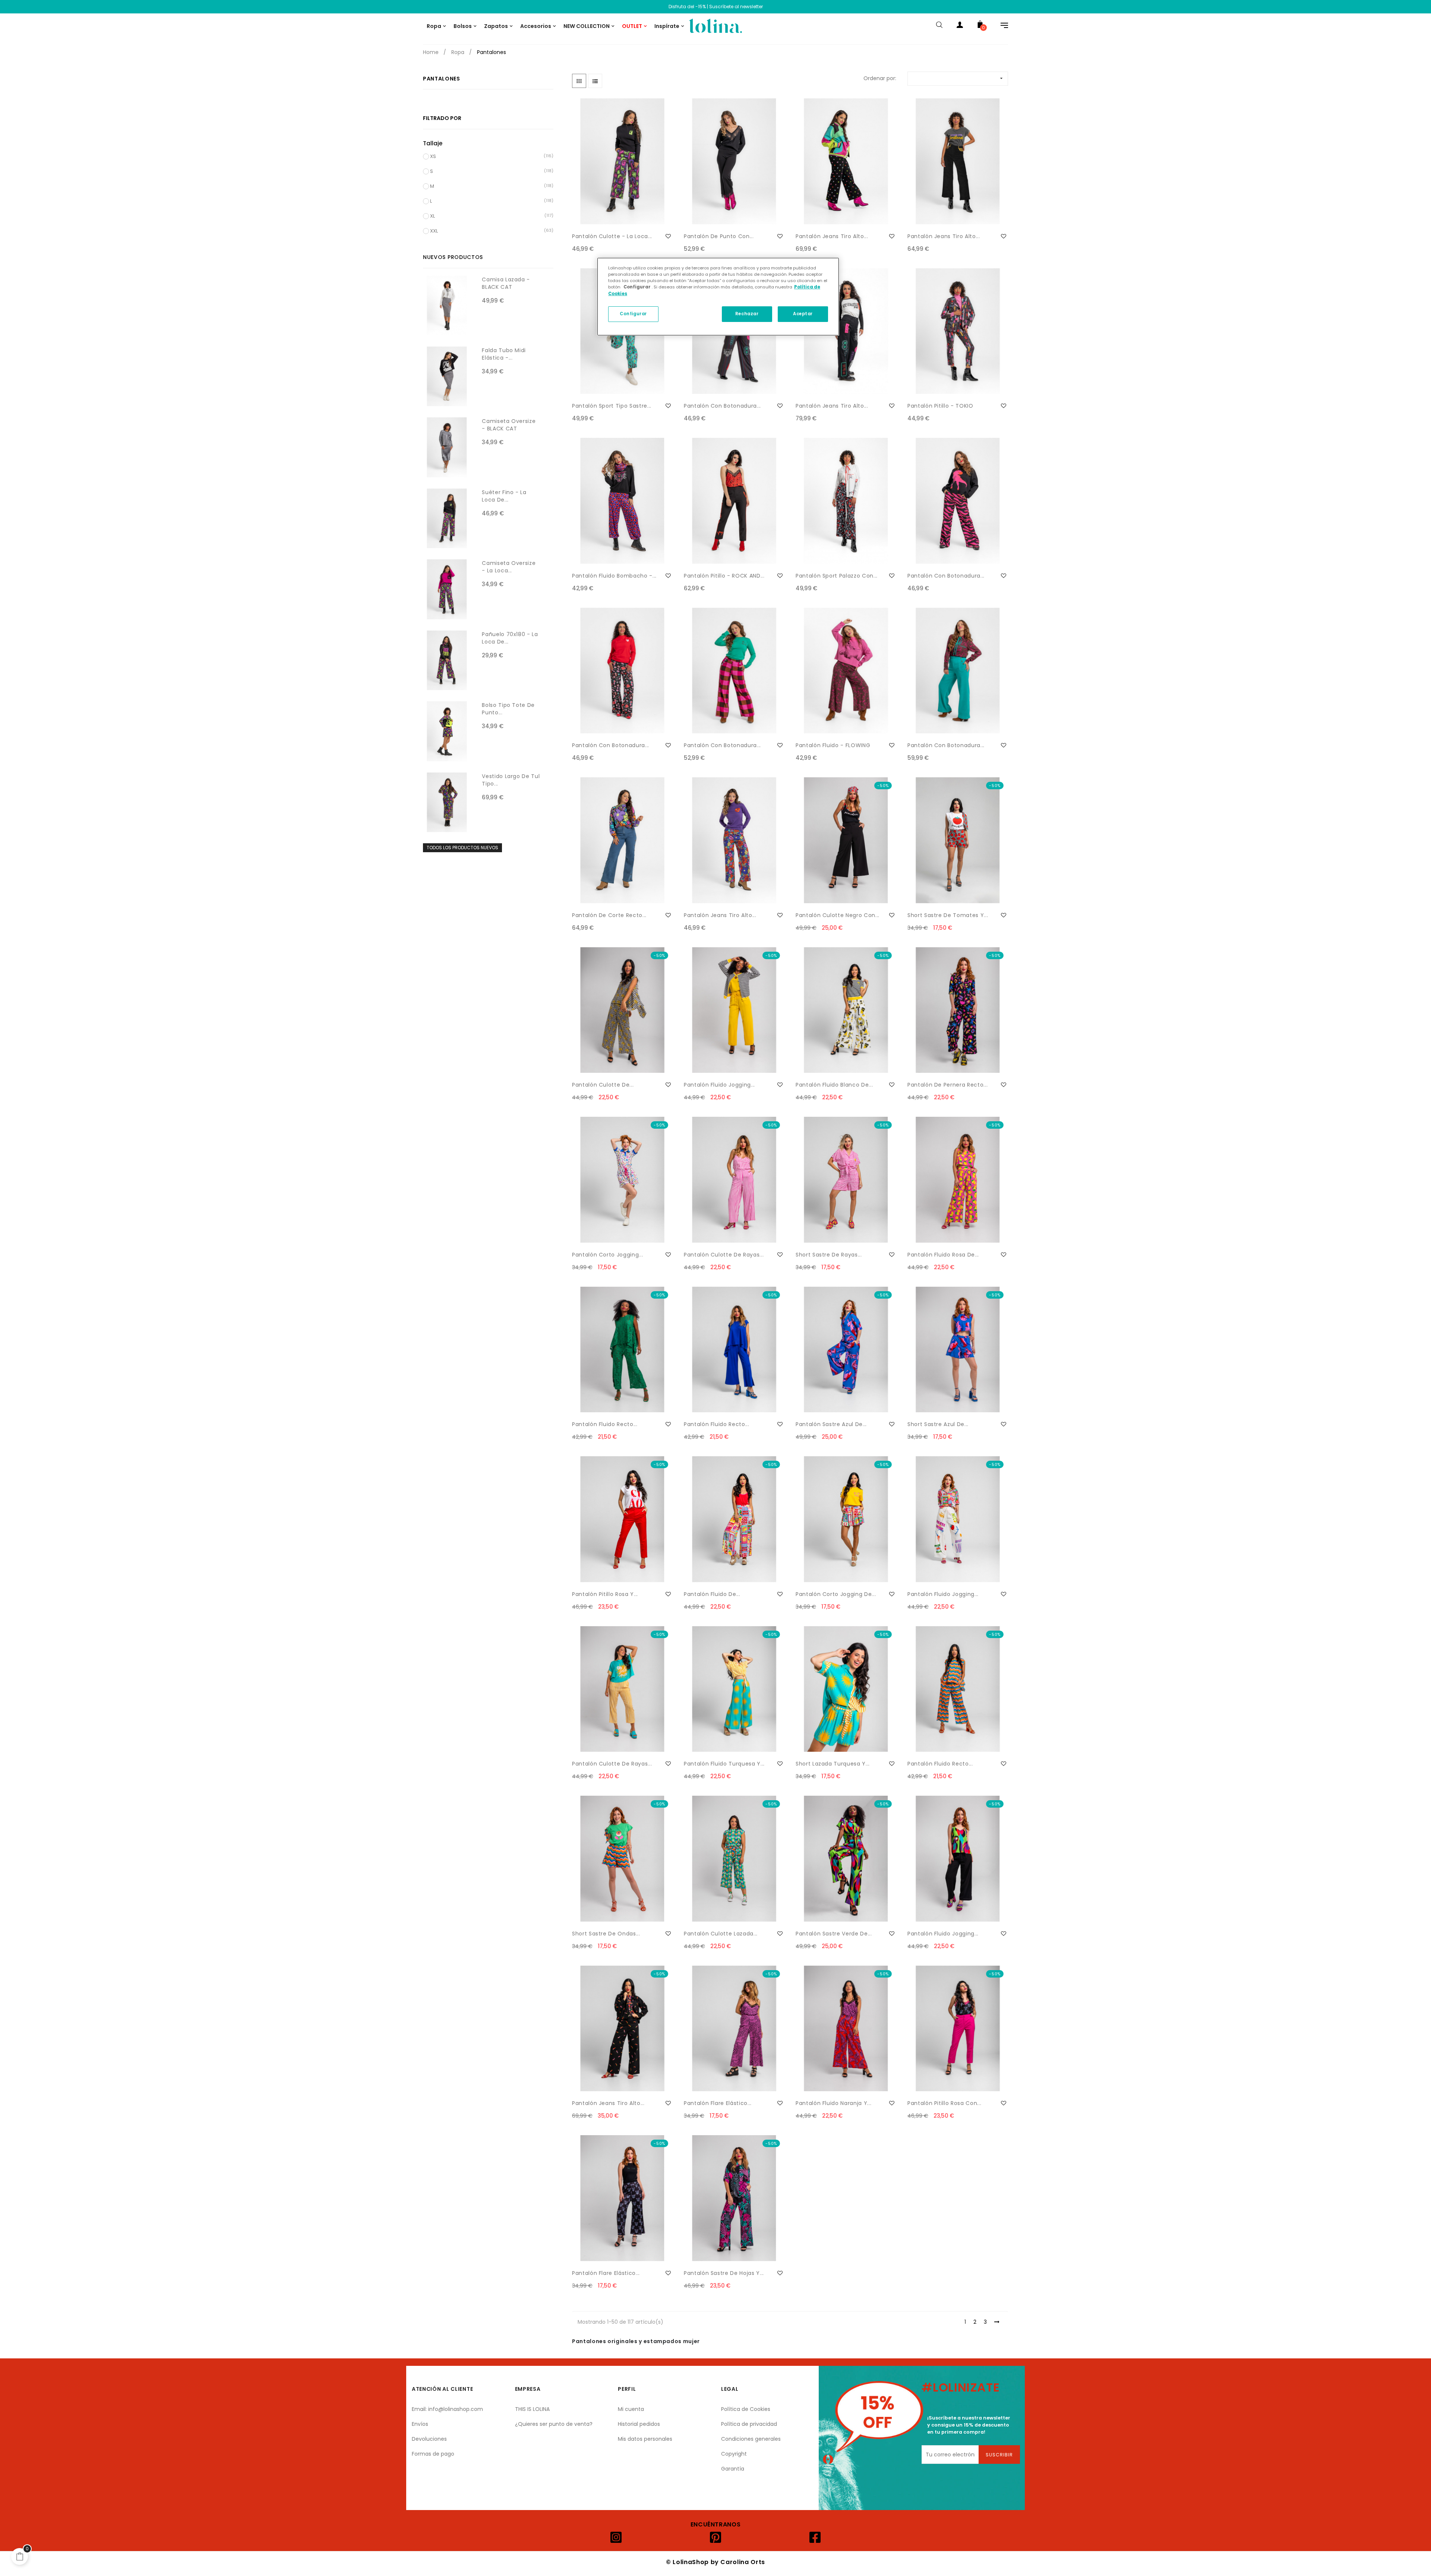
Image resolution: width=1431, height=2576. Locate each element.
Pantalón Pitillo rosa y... (605, 1594)
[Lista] (595, 81)
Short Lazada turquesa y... (833, 1764)
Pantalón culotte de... (603, 1085)
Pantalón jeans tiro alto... (832, 236)
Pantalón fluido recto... (605, 1424)
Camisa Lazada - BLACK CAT (506, 283)
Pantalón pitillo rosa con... (944, 2103)
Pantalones (442, 79)
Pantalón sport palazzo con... (837, 576)
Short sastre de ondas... (606, 1934)
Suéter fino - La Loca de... (504, 496)
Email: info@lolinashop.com (447, 2409)
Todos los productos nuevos (462, 848)
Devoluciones (429, 2439)
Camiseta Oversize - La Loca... (509, 567)
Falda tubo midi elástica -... (504, 354)
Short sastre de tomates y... (948, 915)
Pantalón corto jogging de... (836, 1594)
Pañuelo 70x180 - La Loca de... (510, 638)
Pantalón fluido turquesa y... (724, 1764)
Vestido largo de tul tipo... (511, 780)
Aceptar (803, 314)
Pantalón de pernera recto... (947, 1085)
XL (432, 216)
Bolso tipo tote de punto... (508, 709)
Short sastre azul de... (938, 1424)
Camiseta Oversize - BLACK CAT (509, 425)
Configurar (633, 314)
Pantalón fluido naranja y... (833, 2103)
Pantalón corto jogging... (607, 1255)
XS (433, 156)
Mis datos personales (645, 2439)
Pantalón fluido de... (712, 1594)
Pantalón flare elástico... (718, 2103)
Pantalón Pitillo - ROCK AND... (724, 576)
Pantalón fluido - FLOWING (833, 745)
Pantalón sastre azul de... (831, 1424)
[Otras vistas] (671, 104)
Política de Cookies (746, 2409)
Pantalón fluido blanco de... (834, 1085)
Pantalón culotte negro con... (838, 915)
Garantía (733, 2469)
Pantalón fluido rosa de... (943, 1255)
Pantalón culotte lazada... (721, 1934)
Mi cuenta (631, 2409)
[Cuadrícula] (579, 81)
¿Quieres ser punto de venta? (554, 2424)
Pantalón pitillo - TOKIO (940, 406)
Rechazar (747, 314)
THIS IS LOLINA (532, 2409)
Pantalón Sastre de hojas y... (724, 2273)
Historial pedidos (639, 2424)
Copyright (734, 2454)
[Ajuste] (1001, 26)
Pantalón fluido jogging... (719, 1085)
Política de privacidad (749, 2424)
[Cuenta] (960, 26)
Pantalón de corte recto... (609, 915)
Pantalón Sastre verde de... (834, 1934)
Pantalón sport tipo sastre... (612, 406)
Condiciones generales (751, 2439)
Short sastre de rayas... (829, 1255)
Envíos (420, 2424)
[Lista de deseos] (668, 236)
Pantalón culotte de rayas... (724, 1255)
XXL (434, 231)
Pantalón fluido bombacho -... (614, 576)
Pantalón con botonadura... (722, 406)
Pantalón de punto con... (719, 236)
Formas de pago (433, 2454)
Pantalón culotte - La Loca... (612, 236)
